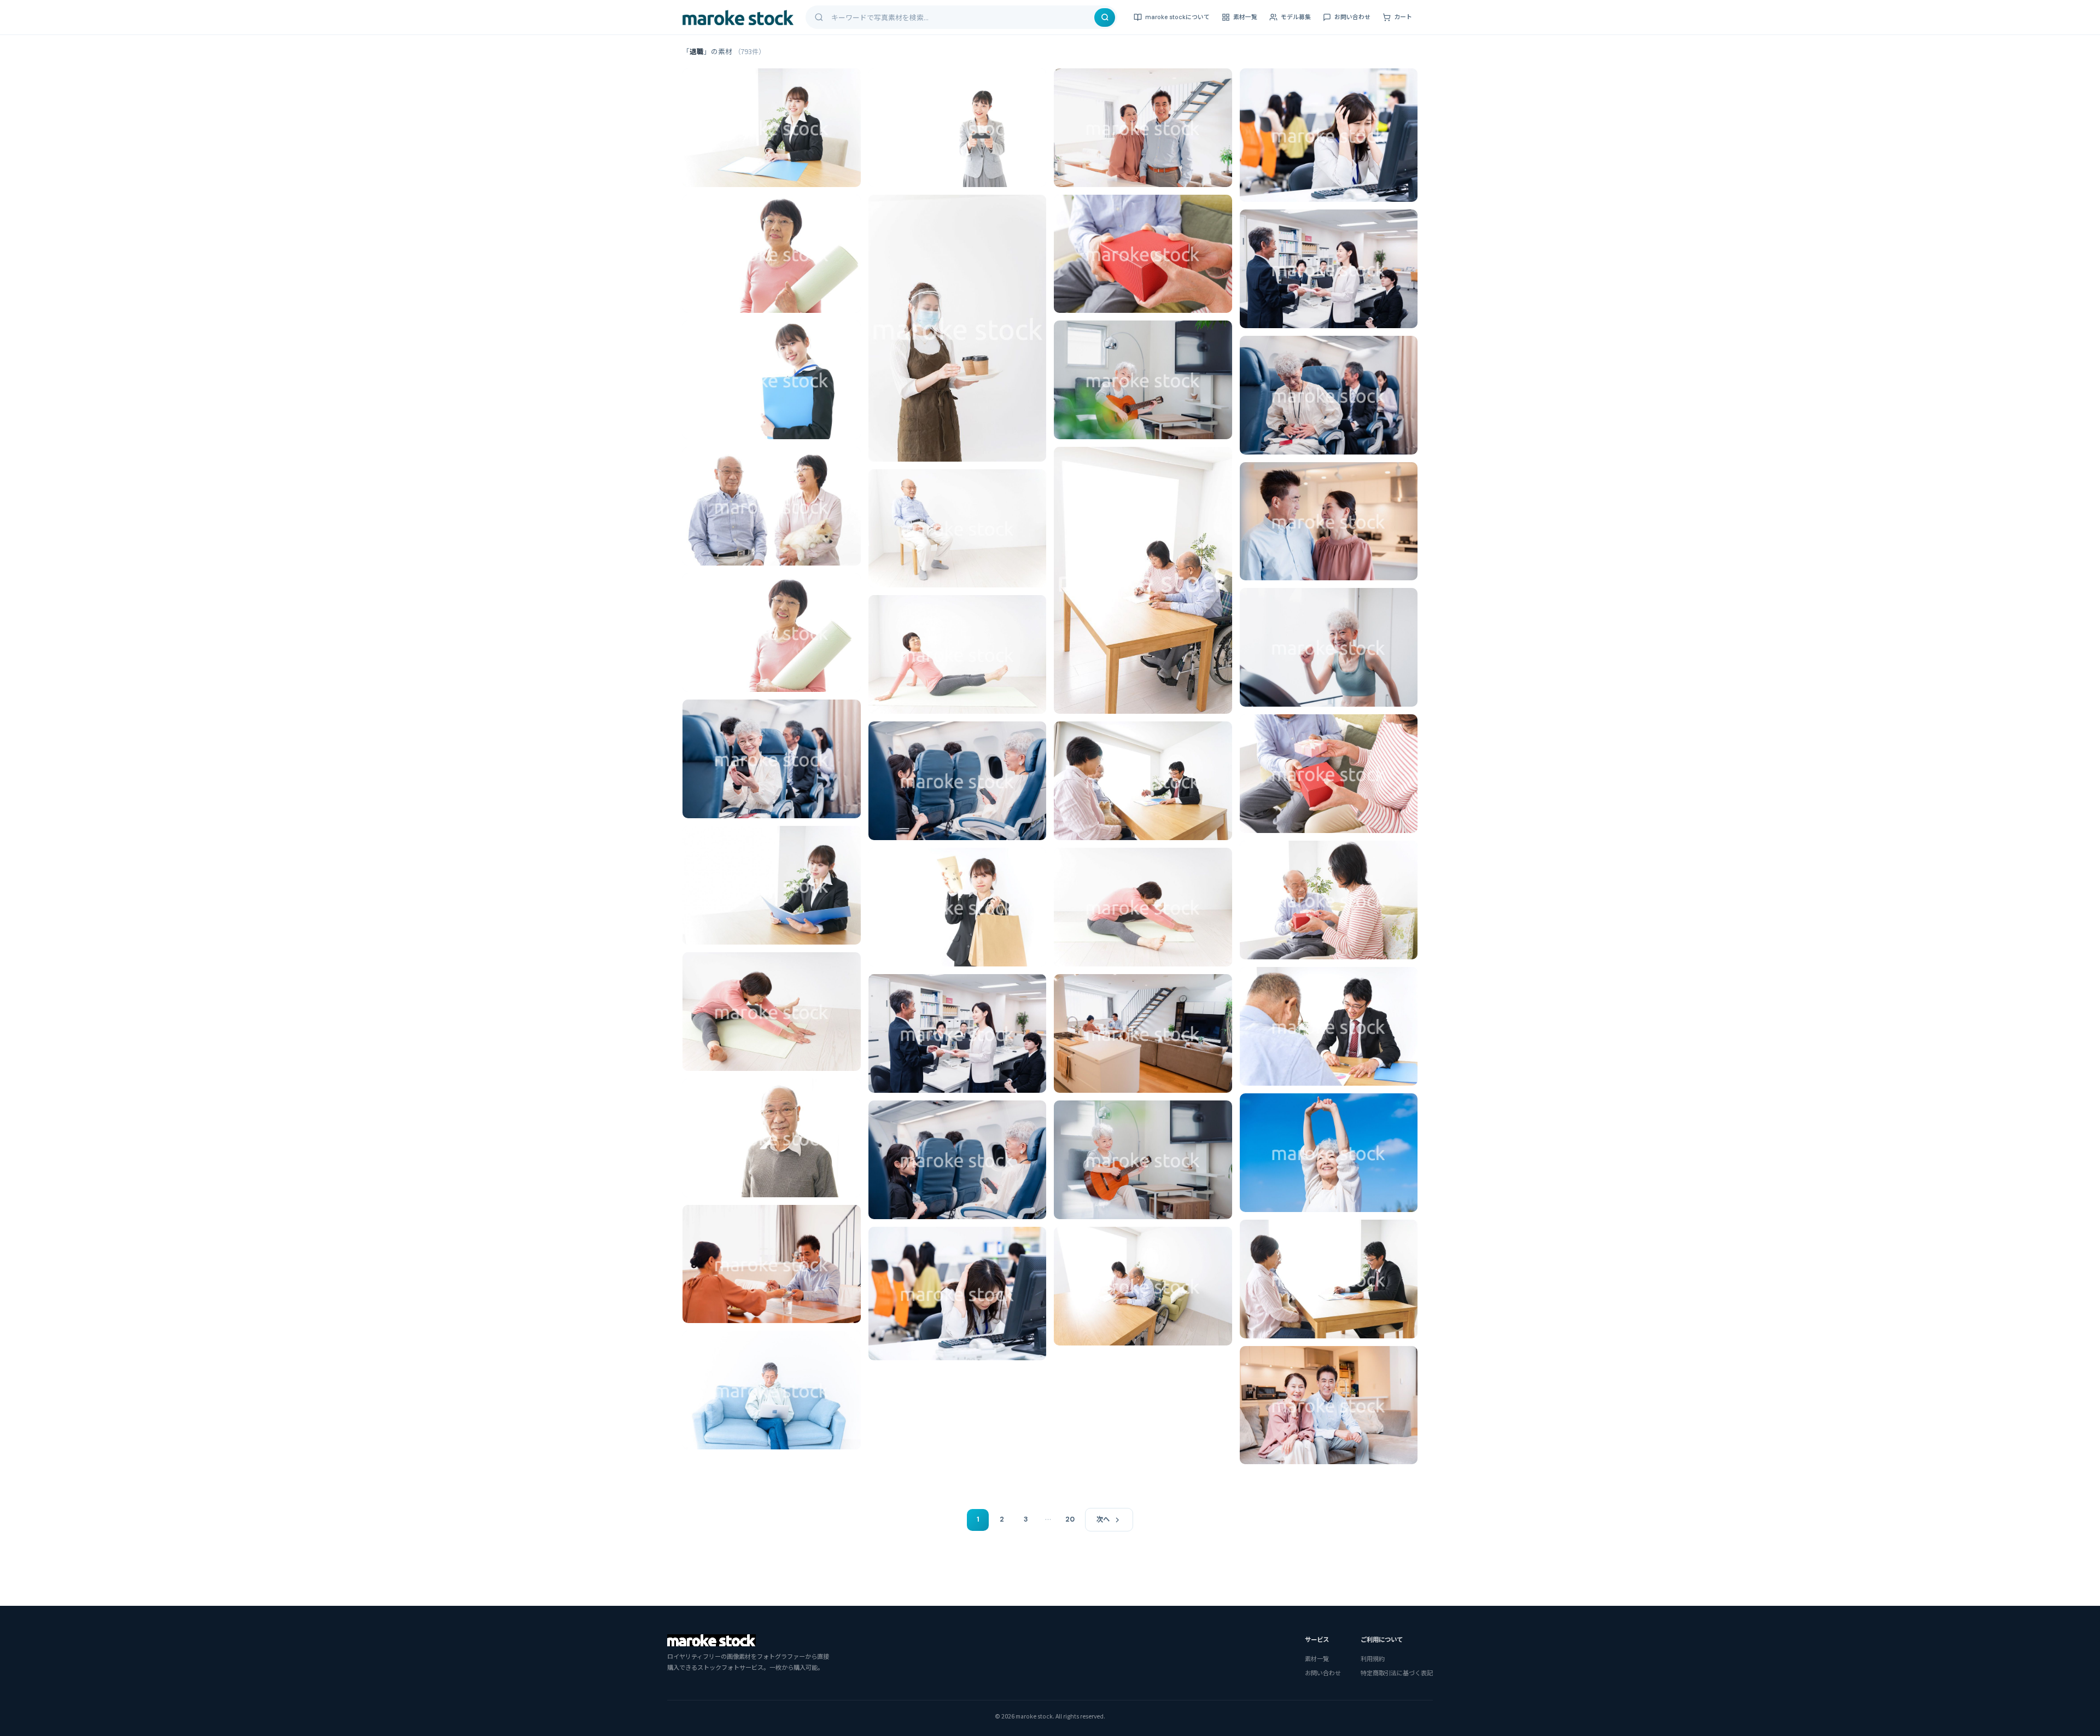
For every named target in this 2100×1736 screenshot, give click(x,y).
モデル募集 (1296, 17)
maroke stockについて (1177, 17)
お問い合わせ (1352, 17)
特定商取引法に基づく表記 (1397, 1673)
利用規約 (1373, 1658)
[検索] (1105, 18)
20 (1070, 1519)
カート (1403, 17)
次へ (1103, 1519)
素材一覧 (1245, 17)
